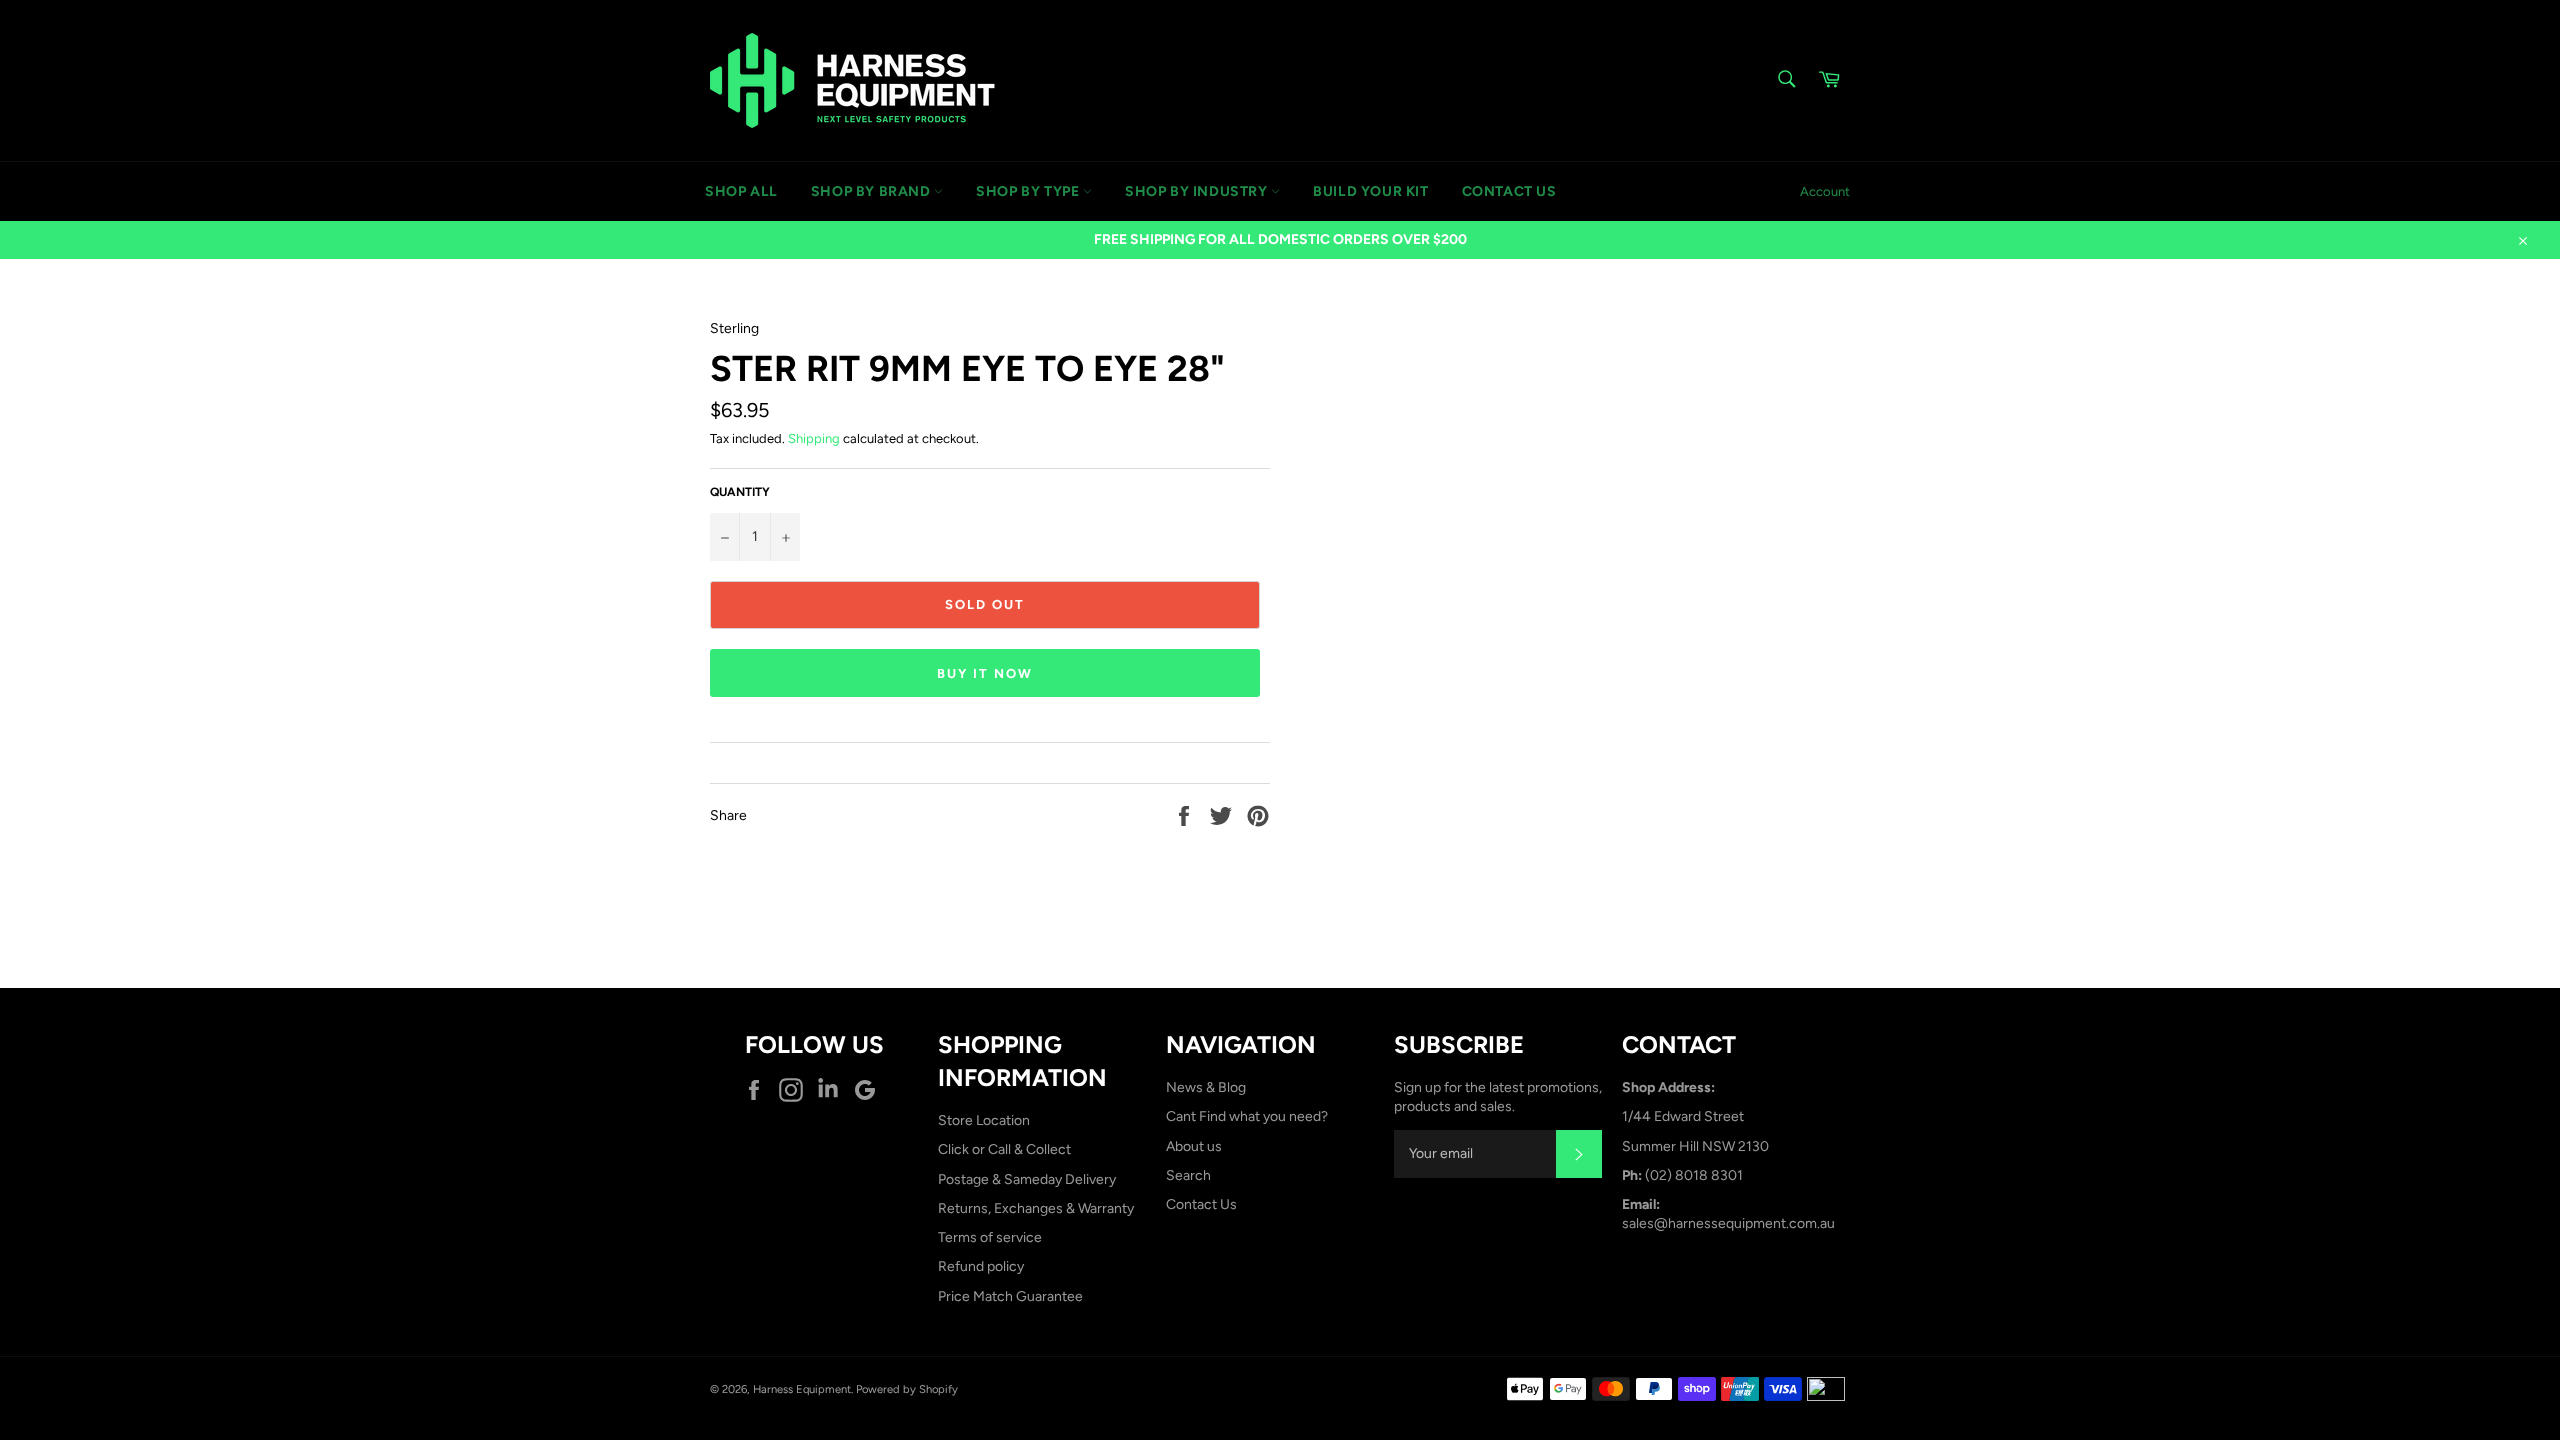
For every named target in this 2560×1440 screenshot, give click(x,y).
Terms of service (990, 1237)
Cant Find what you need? (1247, 1116)
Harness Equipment (802, 1389)
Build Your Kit (1370, 191)
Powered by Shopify (907, 1389)
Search (1188, 1175)
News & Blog (1206, 1087)
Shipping (814, 438)
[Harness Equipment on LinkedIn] (833, 1090)
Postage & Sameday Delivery (1027, 1179)
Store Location (984, 1120)
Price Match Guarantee (1010, 1296)
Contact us (1509, 191)
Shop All (741, 191)
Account (1825, 191)
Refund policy (981, 1266)
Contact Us (1201, 1204)
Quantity (740, 492)
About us (1194, 1146)
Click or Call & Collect (1004, 1149)
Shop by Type (1029, 191)
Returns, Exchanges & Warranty (1036, 1208)
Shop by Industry (1198, 191)
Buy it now (985, 673)
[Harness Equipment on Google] (870, 1090)
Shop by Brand (872, 191)
